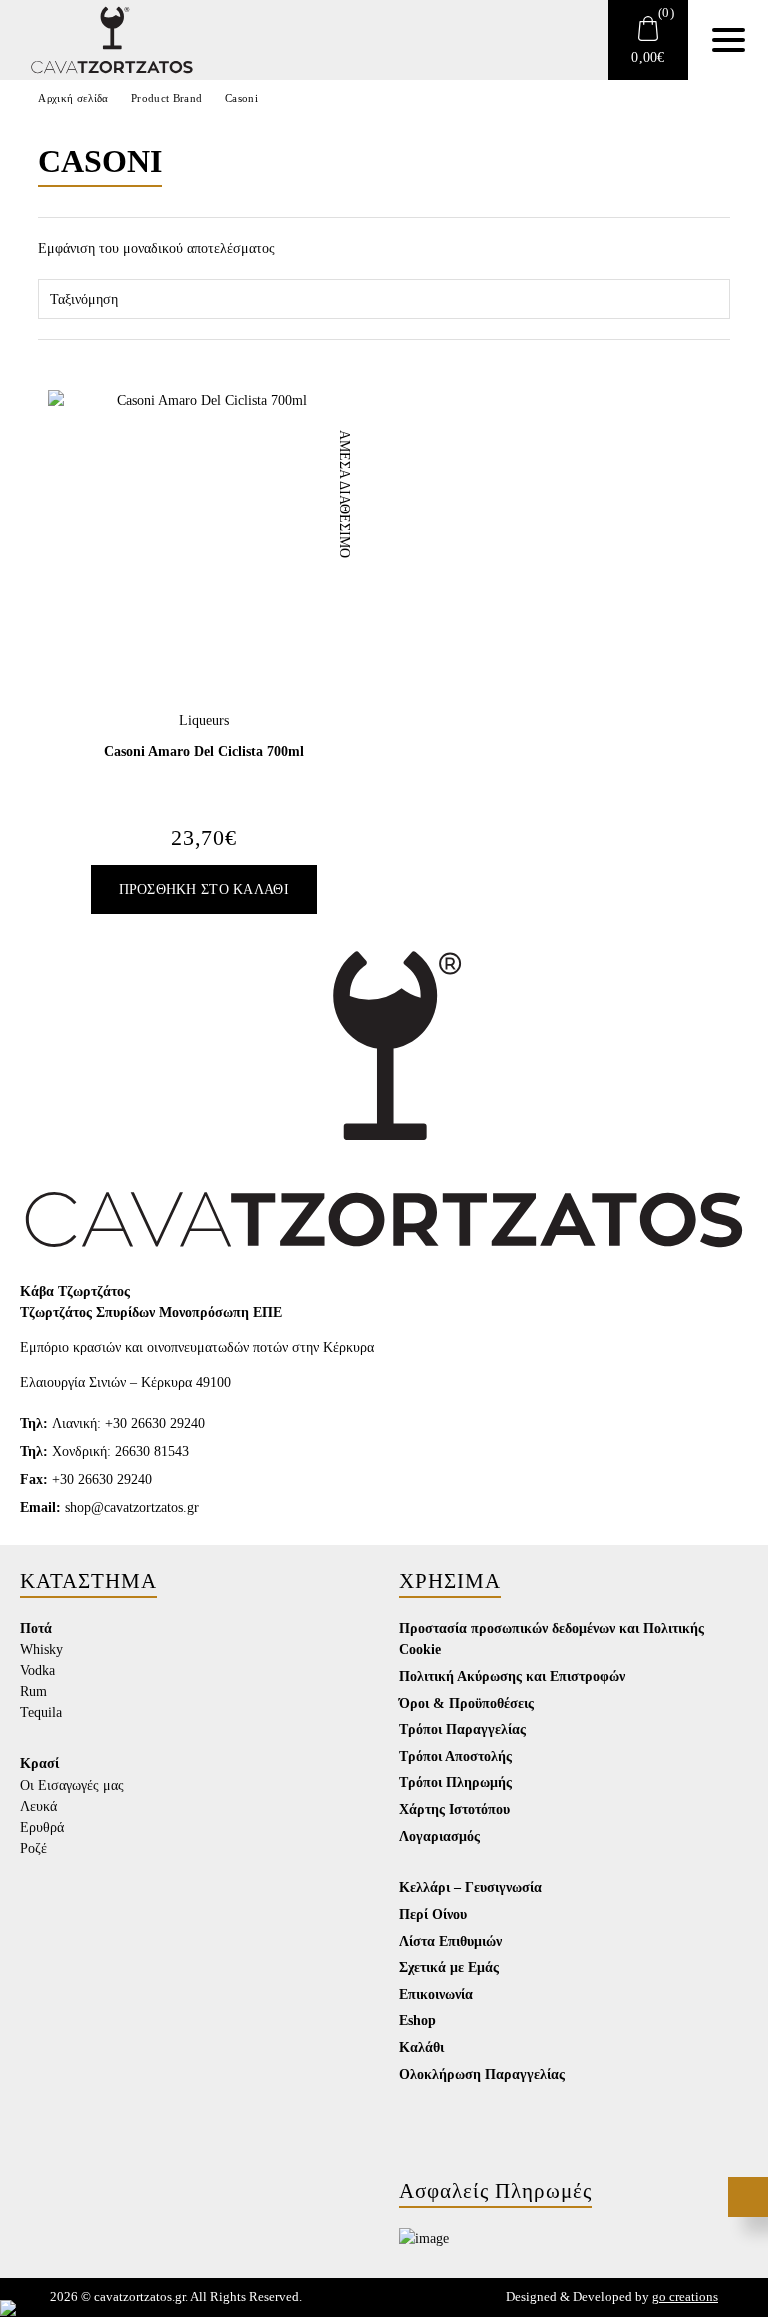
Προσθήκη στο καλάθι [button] (204, 889)
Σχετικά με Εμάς (449, 1967)
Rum (33, 1691)
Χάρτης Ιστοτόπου (454, 1809)
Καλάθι (421, 2047)
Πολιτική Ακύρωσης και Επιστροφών (512, 1676)
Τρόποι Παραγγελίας (462, 1729)
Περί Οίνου (433, 1914)
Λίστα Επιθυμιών (450, 1941)
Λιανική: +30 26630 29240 (112, 1423)
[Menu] (728, 40)
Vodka (37, 1670)
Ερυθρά (42, 1827)
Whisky (41, 1649)
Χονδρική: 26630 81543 (104, 1451)
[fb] (36, 2224)
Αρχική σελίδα (73, 98)
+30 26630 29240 (86, 1479)
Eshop (417, 2020)
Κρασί (39, 1763)
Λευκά (38, 1806)
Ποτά (36, 1628)
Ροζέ (33, 1848)
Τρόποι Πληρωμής (455, 1782)
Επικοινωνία (436, 1994)
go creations (685, 2297)
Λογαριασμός (439, 1836)
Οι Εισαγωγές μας (72, 1785)
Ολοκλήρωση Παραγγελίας (482, 2074)
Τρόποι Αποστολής (455, 1756)
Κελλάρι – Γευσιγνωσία (470, 1887)
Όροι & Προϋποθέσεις (466, 1703)
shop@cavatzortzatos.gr (109, 1507)
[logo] (100, 40)
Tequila (41, 1712)
